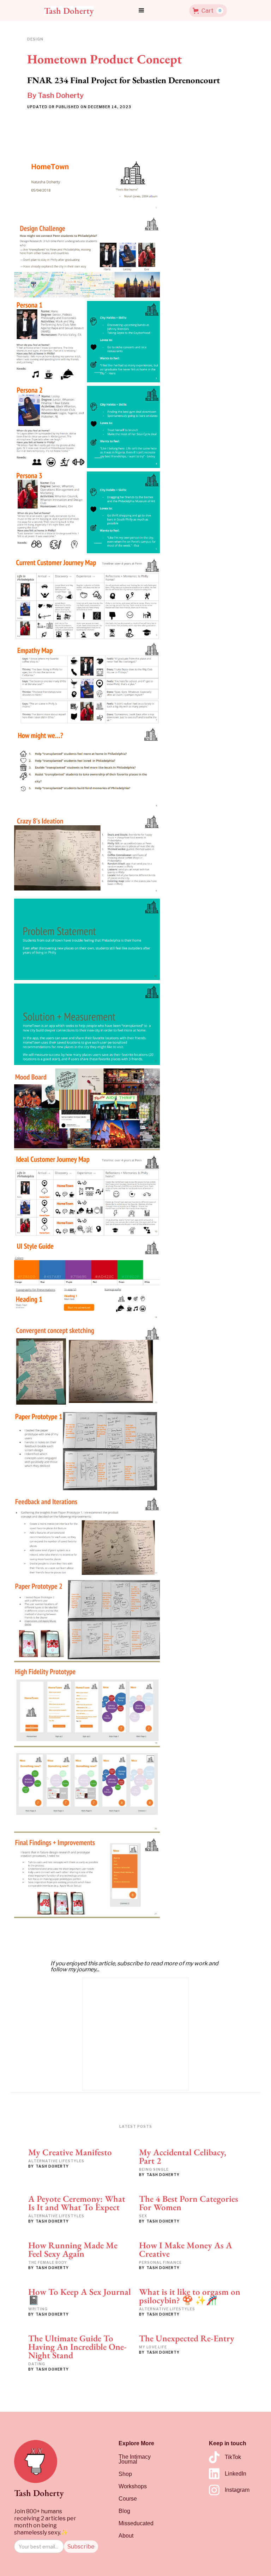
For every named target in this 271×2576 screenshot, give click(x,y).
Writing (38, 2309)
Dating (37, 2364)
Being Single (154, 2169)
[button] (141, 11)
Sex (143, 2216)
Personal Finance (160, 2262)
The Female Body (48, 2262)
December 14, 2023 (110, 107)
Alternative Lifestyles (56, 2161)
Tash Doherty (61, 95)
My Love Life (153, 2347)
